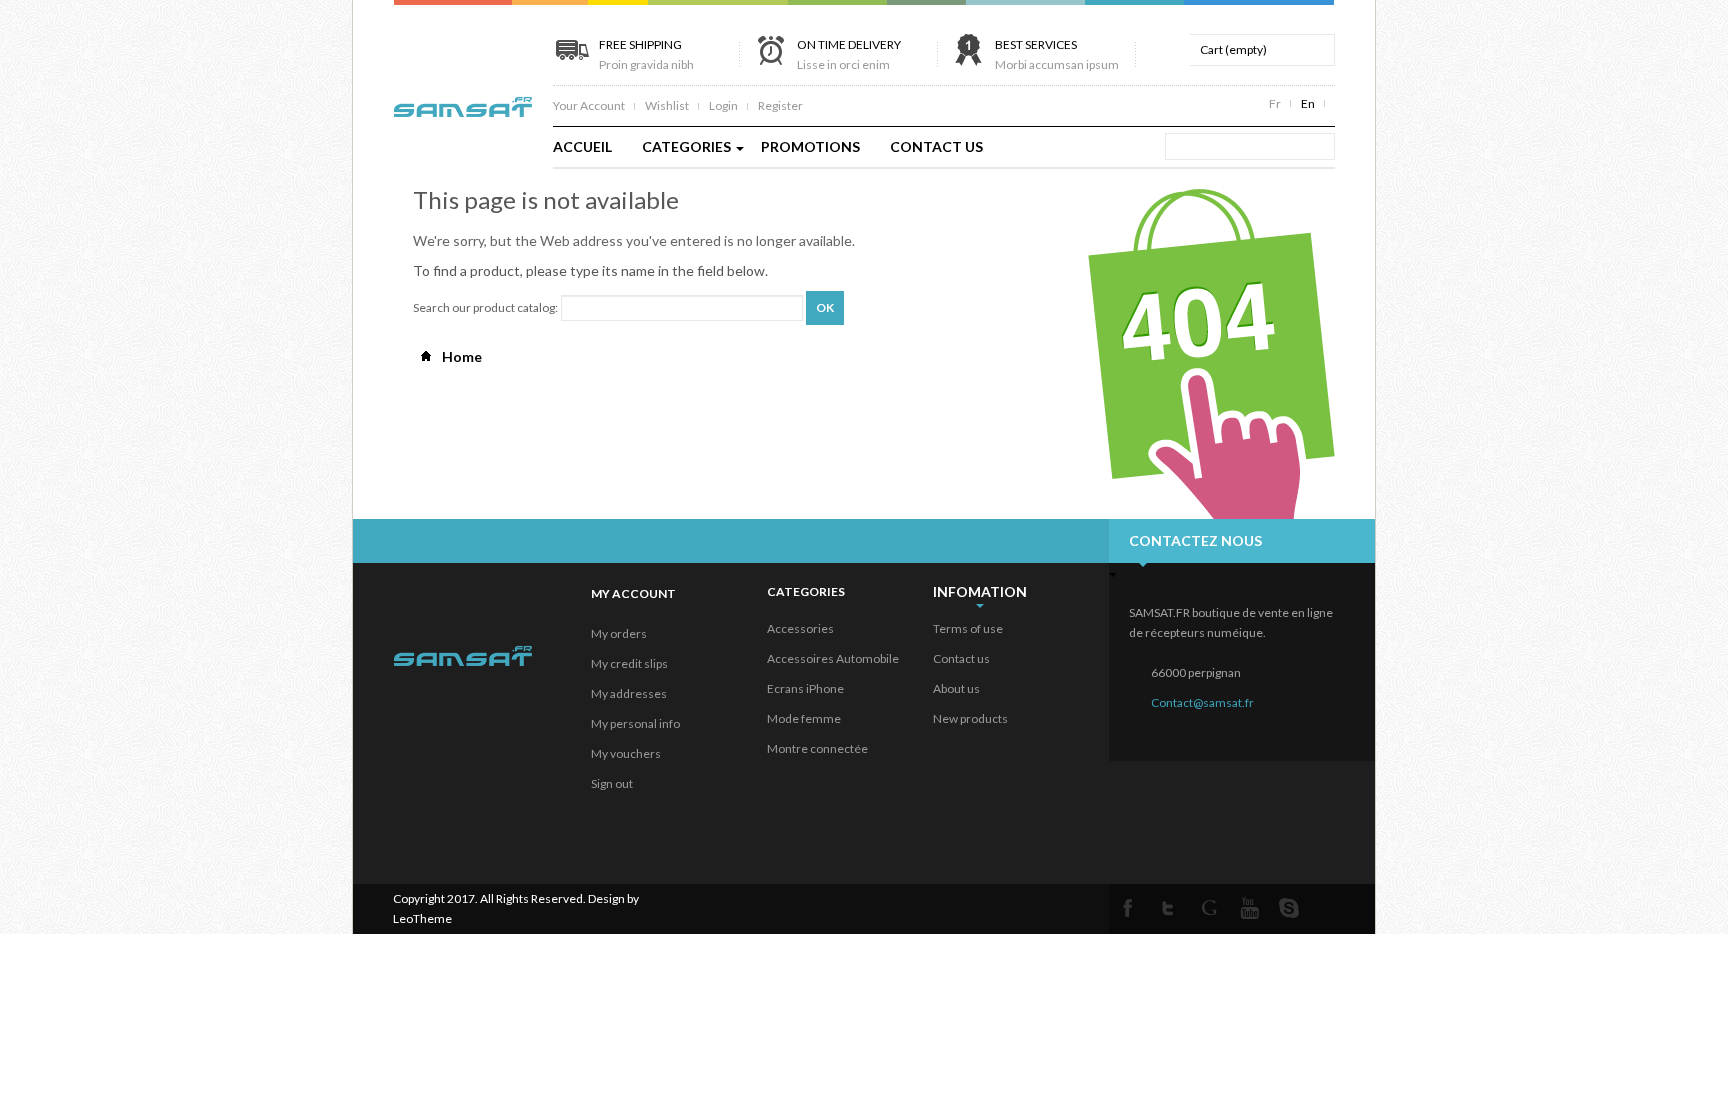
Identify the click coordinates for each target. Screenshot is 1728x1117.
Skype (1289, 907)
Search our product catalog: (485, 307)
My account (633, 593)
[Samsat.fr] (463, 100)
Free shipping (646, 54)
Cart (1233, 49)
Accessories (800, 628)
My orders (619, 633)
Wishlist (667, 105)
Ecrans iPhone (805, 688)
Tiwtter (1169, 907)
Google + (1209, 907)
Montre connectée (817, 748)
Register (780, 105)
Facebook (1129, 907)
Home (460, 356)
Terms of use (968, 628)
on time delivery (849, 54)
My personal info (635, 723)
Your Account (589, 105)
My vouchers (626, 753)
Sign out (612, 783)
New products (970, 718)
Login (723, 105)
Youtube (1249, 907)
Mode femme (804, 718)
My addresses (629, 693)
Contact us (961, 658)
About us (956, 688)
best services (1057, 54)
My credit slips (629, 663)
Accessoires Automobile (833, 658)
